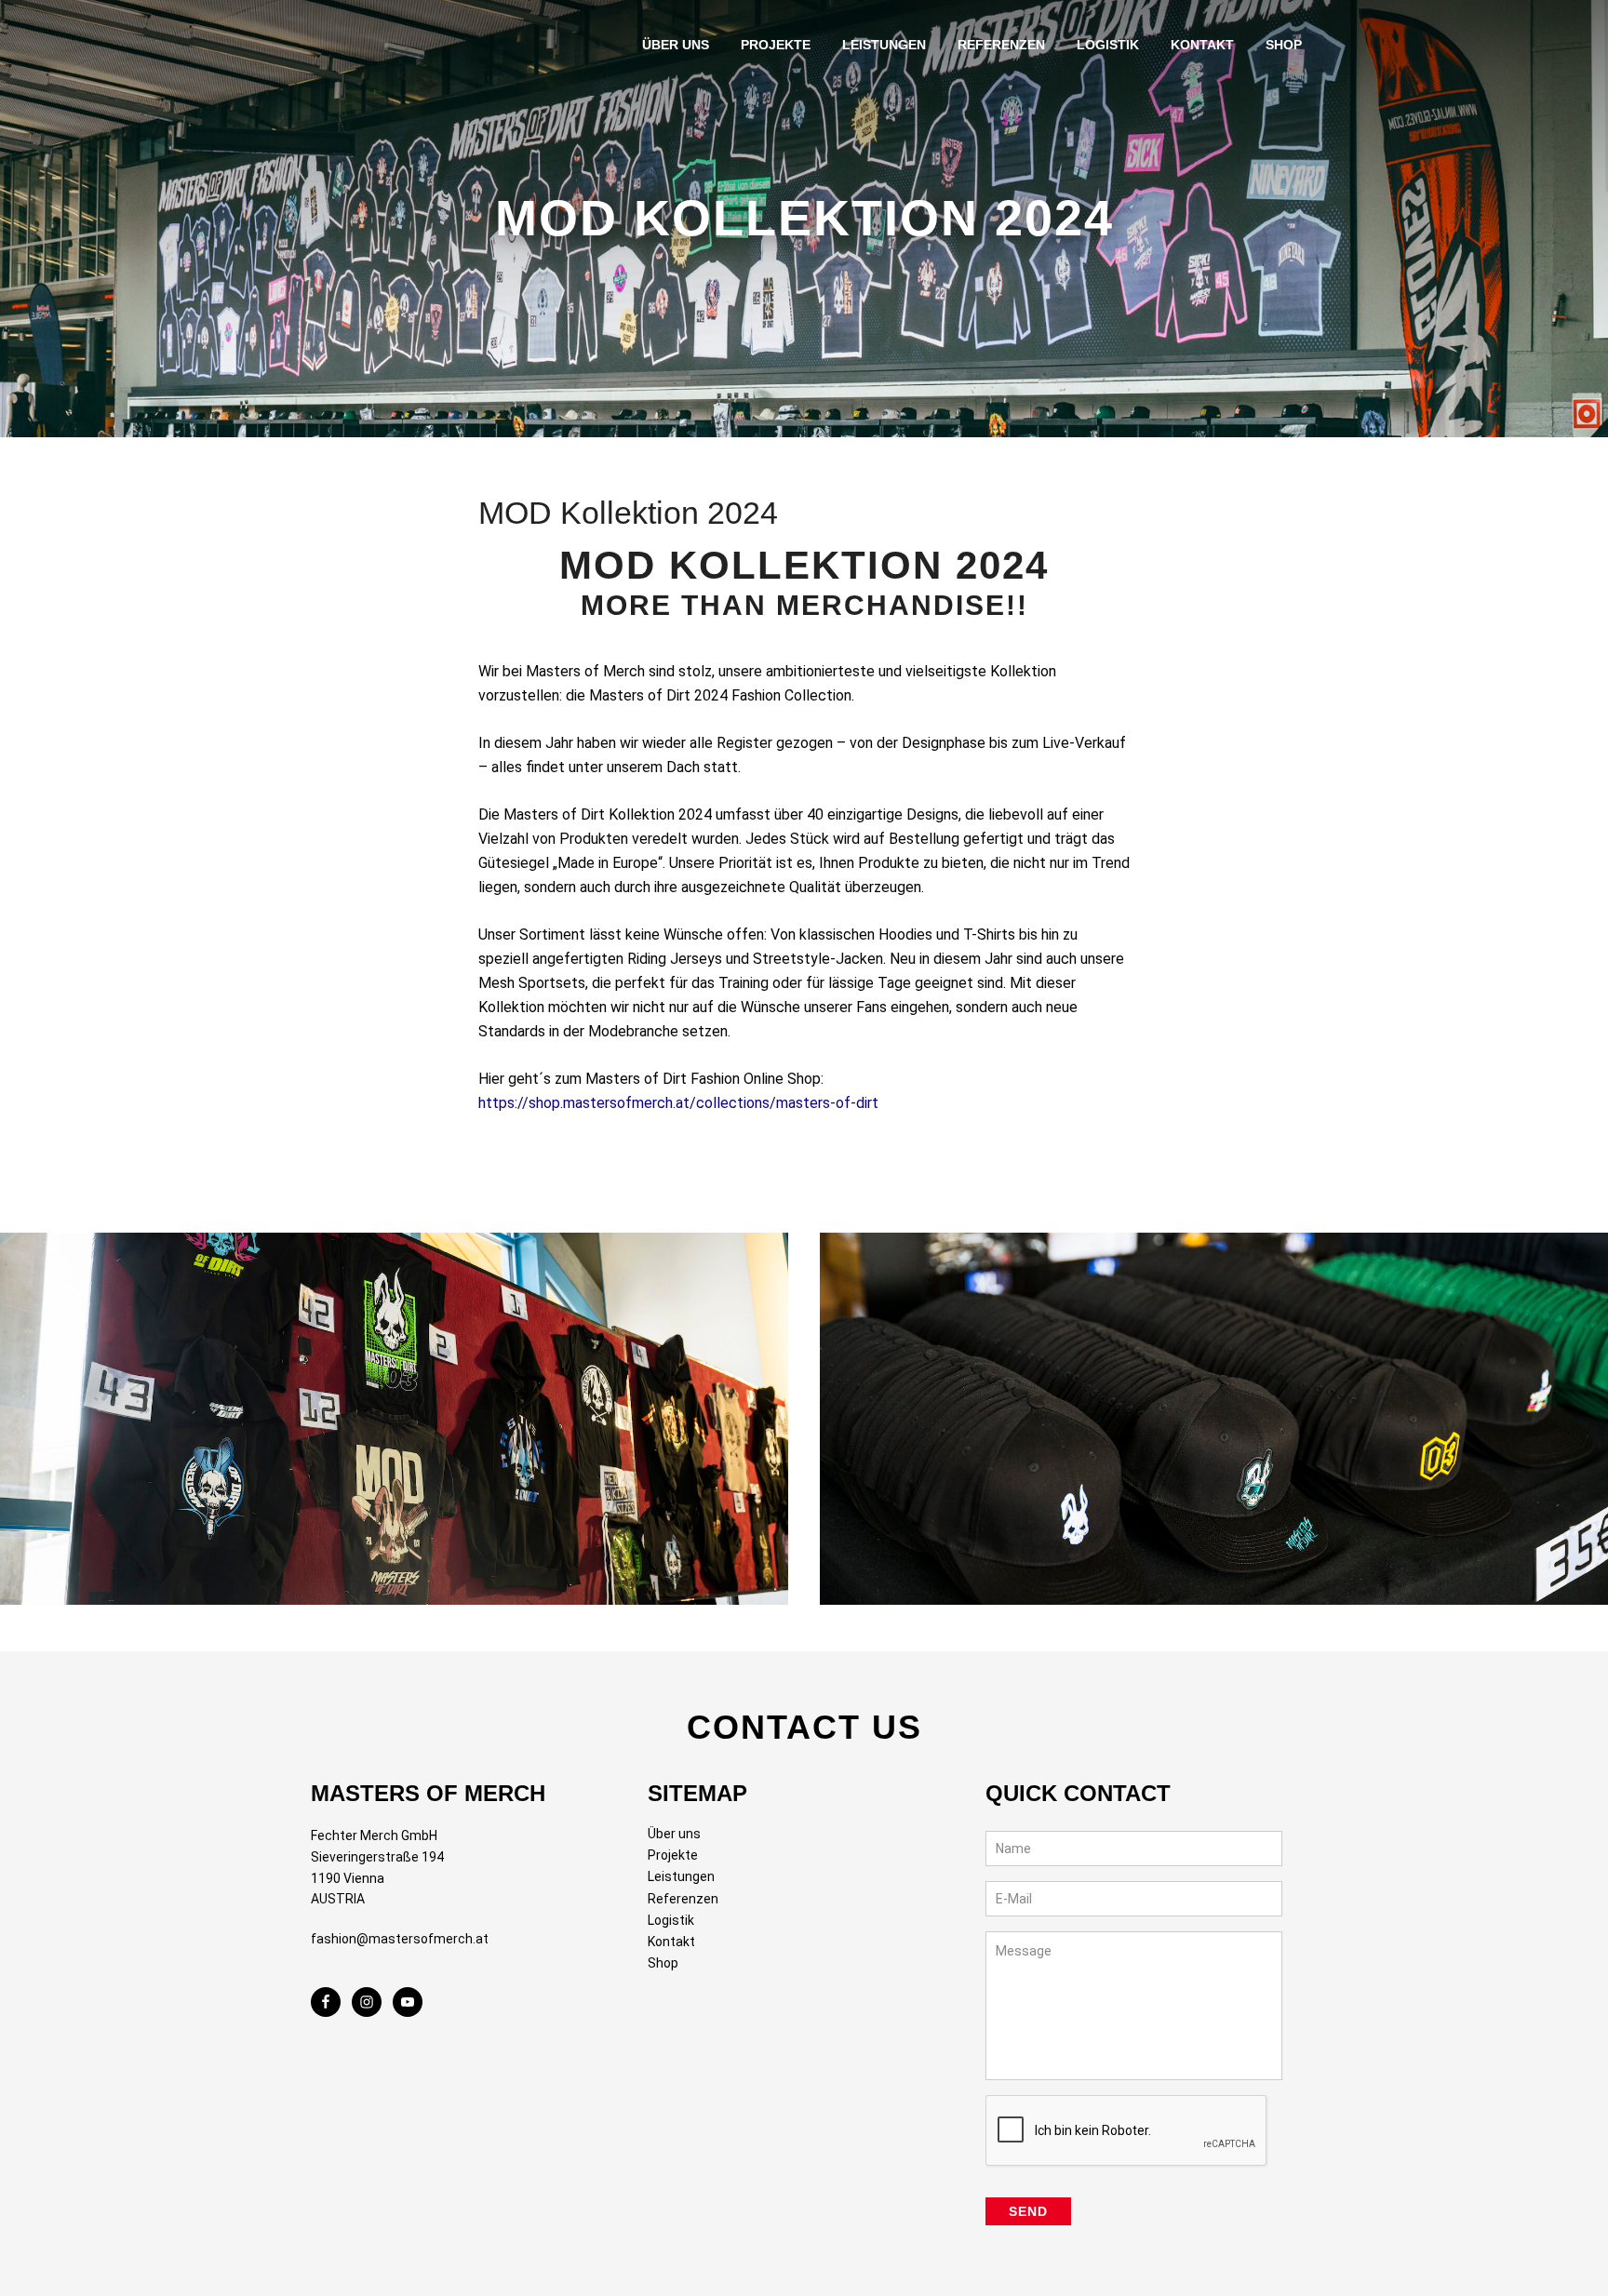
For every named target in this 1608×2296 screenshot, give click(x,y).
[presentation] (1127, 2131)
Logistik (671, 1920)
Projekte (673, 1855)
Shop (663, 1963)
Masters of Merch (366, 52)
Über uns (674, 1834)
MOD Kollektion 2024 (628, 513)
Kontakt (671, 1942)
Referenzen (683, 1899)
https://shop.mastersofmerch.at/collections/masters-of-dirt (678, 1103)
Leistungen (681, 1876)
